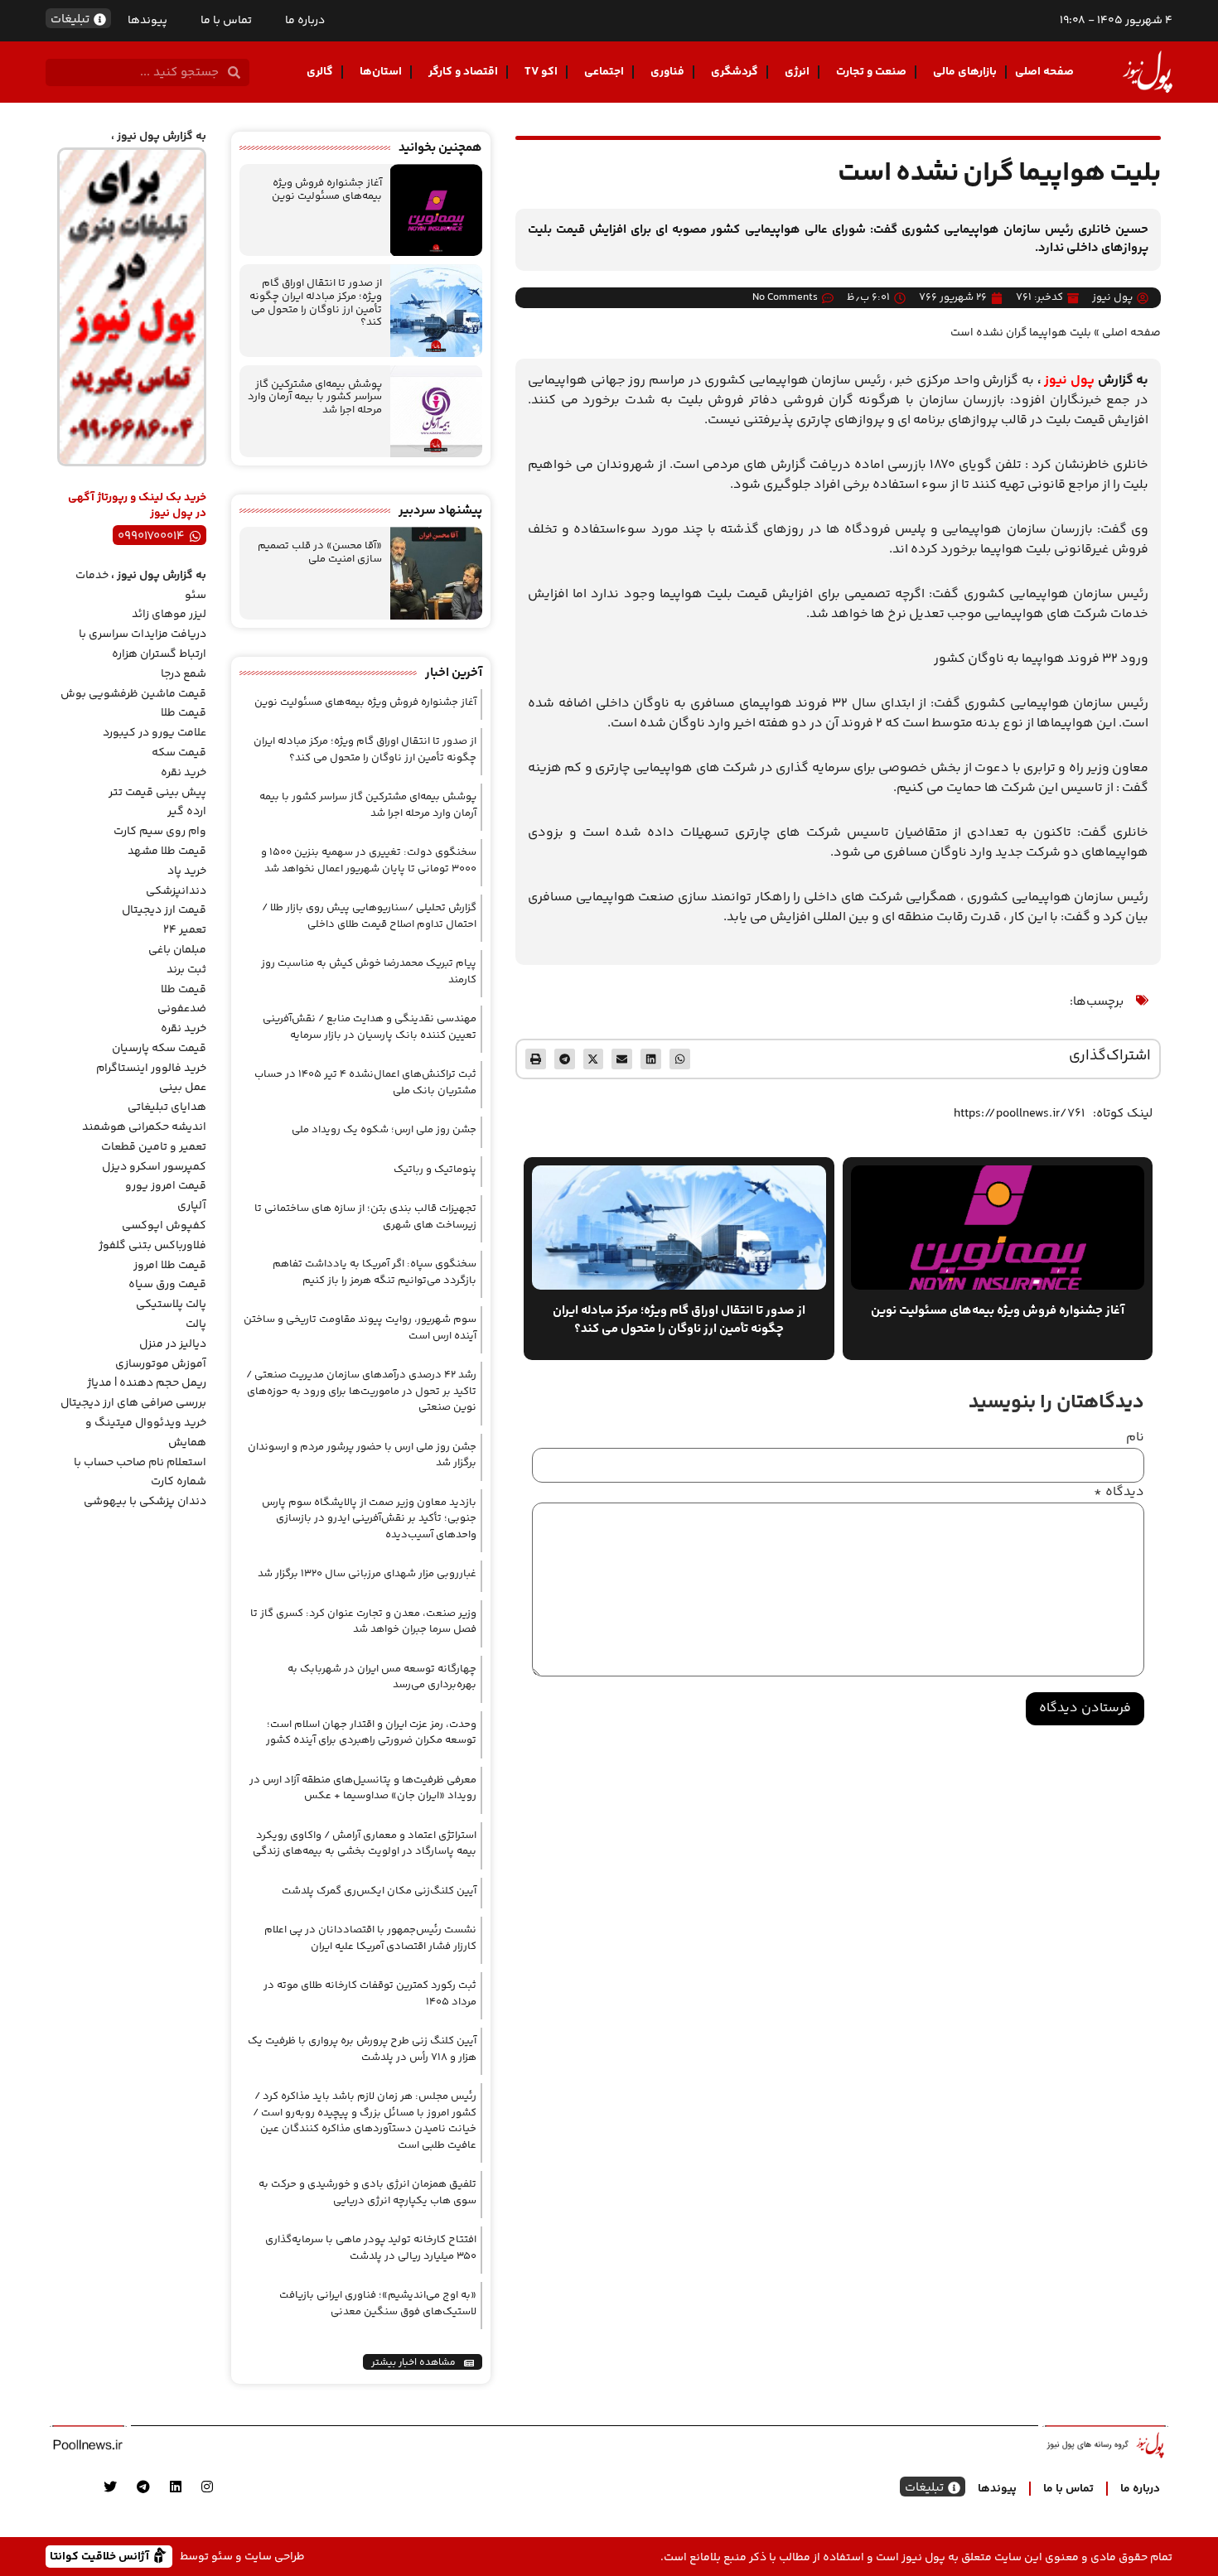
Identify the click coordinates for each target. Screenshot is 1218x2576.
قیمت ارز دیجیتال (164, 910)
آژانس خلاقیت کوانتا (101, 2556)
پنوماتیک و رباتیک (435, 1170)
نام (1135, 1438)
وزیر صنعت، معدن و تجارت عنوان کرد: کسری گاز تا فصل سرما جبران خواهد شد (363, 1622)
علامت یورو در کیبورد (155, 733)
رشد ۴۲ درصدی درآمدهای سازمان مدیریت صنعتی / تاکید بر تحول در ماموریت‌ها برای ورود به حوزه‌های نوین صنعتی (361, 1391)
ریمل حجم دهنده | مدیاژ (147, 1383)
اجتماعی (604, 72)
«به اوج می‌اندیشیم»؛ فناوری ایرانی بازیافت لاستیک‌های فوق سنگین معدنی (378, 2303)
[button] (680, 1059)
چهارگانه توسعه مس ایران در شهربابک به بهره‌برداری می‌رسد (382, 1677)
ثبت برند (186, 970)
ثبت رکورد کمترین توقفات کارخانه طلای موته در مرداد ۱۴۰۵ (370, 1994)
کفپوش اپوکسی (164, 1226)
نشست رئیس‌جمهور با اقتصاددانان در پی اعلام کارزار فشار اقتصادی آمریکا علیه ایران (370, 1938)
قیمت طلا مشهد (167, 851)
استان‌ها (381, 72)
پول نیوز (1069, 381)
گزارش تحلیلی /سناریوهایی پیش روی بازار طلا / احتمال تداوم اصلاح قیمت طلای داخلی (369, 916)
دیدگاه (1119, 1493)
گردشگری (735, 72)
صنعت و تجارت (871, 72)
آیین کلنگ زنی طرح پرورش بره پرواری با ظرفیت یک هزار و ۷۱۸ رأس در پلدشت (362, 2049)
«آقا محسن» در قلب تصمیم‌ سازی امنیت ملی (320, 552)
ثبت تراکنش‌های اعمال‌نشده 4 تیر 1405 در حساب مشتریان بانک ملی (365, 1083)
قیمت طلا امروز (170, 1266)
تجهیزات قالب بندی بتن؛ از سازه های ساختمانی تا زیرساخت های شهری (365, 1217)
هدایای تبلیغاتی (167, 1107)
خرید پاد (187, 871)
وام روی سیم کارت (160, 832)
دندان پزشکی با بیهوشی (145, 1502)
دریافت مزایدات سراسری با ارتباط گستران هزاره (143, 644)
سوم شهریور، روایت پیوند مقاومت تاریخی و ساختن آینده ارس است (360, 1328)
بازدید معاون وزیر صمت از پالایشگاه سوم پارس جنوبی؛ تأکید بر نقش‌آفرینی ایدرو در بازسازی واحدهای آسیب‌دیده (369, 1519)
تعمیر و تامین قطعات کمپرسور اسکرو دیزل (154, 1157)
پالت (196, 1324)
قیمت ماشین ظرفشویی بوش (133, 694)
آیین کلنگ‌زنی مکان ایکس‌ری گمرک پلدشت (379, 1891)
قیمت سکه (179, 753)
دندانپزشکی (176, 891)
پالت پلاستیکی (171, 1305)
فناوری (667, 72)
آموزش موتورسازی (161, 1364)
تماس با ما (226, 21)
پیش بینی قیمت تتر (157, 793)
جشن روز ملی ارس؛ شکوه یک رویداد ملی (384, 1130)
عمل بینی (183, 1088)
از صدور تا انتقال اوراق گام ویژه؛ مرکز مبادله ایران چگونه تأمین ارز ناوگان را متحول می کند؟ (316, 303)
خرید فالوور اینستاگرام (151, 1069)
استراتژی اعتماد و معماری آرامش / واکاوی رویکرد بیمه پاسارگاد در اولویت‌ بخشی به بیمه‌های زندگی (365, 1844)
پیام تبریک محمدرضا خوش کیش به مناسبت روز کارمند (369, 972)
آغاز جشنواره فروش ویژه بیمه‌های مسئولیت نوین (327, 190)
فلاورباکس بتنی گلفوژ (152, 1246)
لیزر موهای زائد (169, 615)
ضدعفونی (182, 1009)
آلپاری (192, 1206)
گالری (320, 72)
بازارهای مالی (965, 72)
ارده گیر (187, 812)
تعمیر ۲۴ (185, 930)
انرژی (797, 72)
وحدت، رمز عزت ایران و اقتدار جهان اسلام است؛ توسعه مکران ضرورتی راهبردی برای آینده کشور (371, 1733)
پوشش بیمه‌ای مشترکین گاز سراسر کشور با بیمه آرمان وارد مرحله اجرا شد (315, 397)
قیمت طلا (184, 713)
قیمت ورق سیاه (167, 1285)
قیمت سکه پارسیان (159, 1049)
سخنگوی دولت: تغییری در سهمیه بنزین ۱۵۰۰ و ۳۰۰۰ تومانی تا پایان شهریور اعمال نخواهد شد (369, 861)
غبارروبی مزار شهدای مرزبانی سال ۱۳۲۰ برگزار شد (367, 1574)
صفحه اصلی (1044, 72)
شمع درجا (184, 674)
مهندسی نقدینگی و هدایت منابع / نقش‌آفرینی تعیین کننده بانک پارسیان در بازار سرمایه (370, 1027)
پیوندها (147, 21)
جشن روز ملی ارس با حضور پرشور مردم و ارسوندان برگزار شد (362, 1455)
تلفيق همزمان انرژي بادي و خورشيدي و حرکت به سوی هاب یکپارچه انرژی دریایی (367, 2192)
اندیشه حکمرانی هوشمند (144, 1127)
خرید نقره (184, 773)
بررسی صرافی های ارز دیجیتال (133, 1403)
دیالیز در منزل (173, 1344)
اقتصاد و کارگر (463, 72)
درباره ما (305, 21)
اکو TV (541, 72)
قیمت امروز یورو (166, 1186)
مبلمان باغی (177, 950)
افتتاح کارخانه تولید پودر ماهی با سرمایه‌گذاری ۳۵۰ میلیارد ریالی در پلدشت (371, 2248)
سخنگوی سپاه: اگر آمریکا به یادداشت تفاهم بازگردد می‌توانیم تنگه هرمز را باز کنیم (375, 1272)
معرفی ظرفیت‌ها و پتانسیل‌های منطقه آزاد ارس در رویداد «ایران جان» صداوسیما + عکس (363, 1788)
